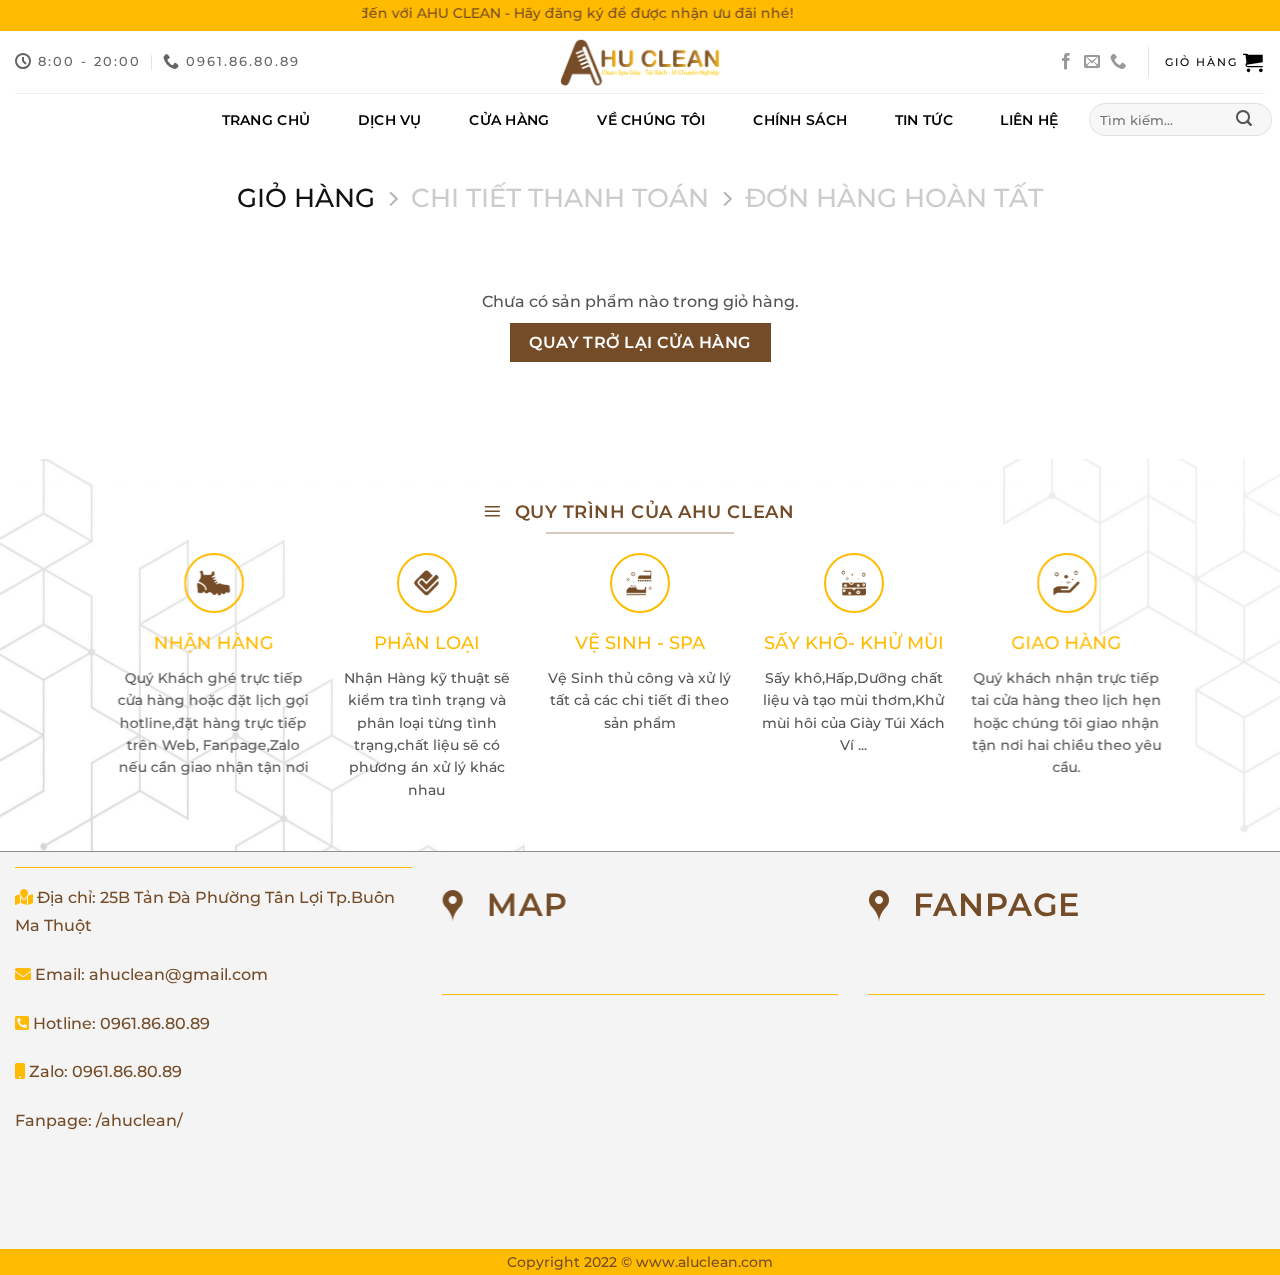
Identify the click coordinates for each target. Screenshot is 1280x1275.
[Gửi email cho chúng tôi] (1092, 62)
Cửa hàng (509, 120)
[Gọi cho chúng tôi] (1118, 62)
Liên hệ (1029, 120)
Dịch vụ (390, 120)
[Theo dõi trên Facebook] (1066, 62)
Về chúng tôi (651, 120)
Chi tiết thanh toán (560, 198)
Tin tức (924, 120)
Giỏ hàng (306, 198)
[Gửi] (1243, 120)
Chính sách (800, 120)
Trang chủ (266, 120)
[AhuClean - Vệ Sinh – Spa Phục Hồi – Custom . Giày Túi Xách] (640, 62)
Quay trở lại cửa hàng (640, 342)
